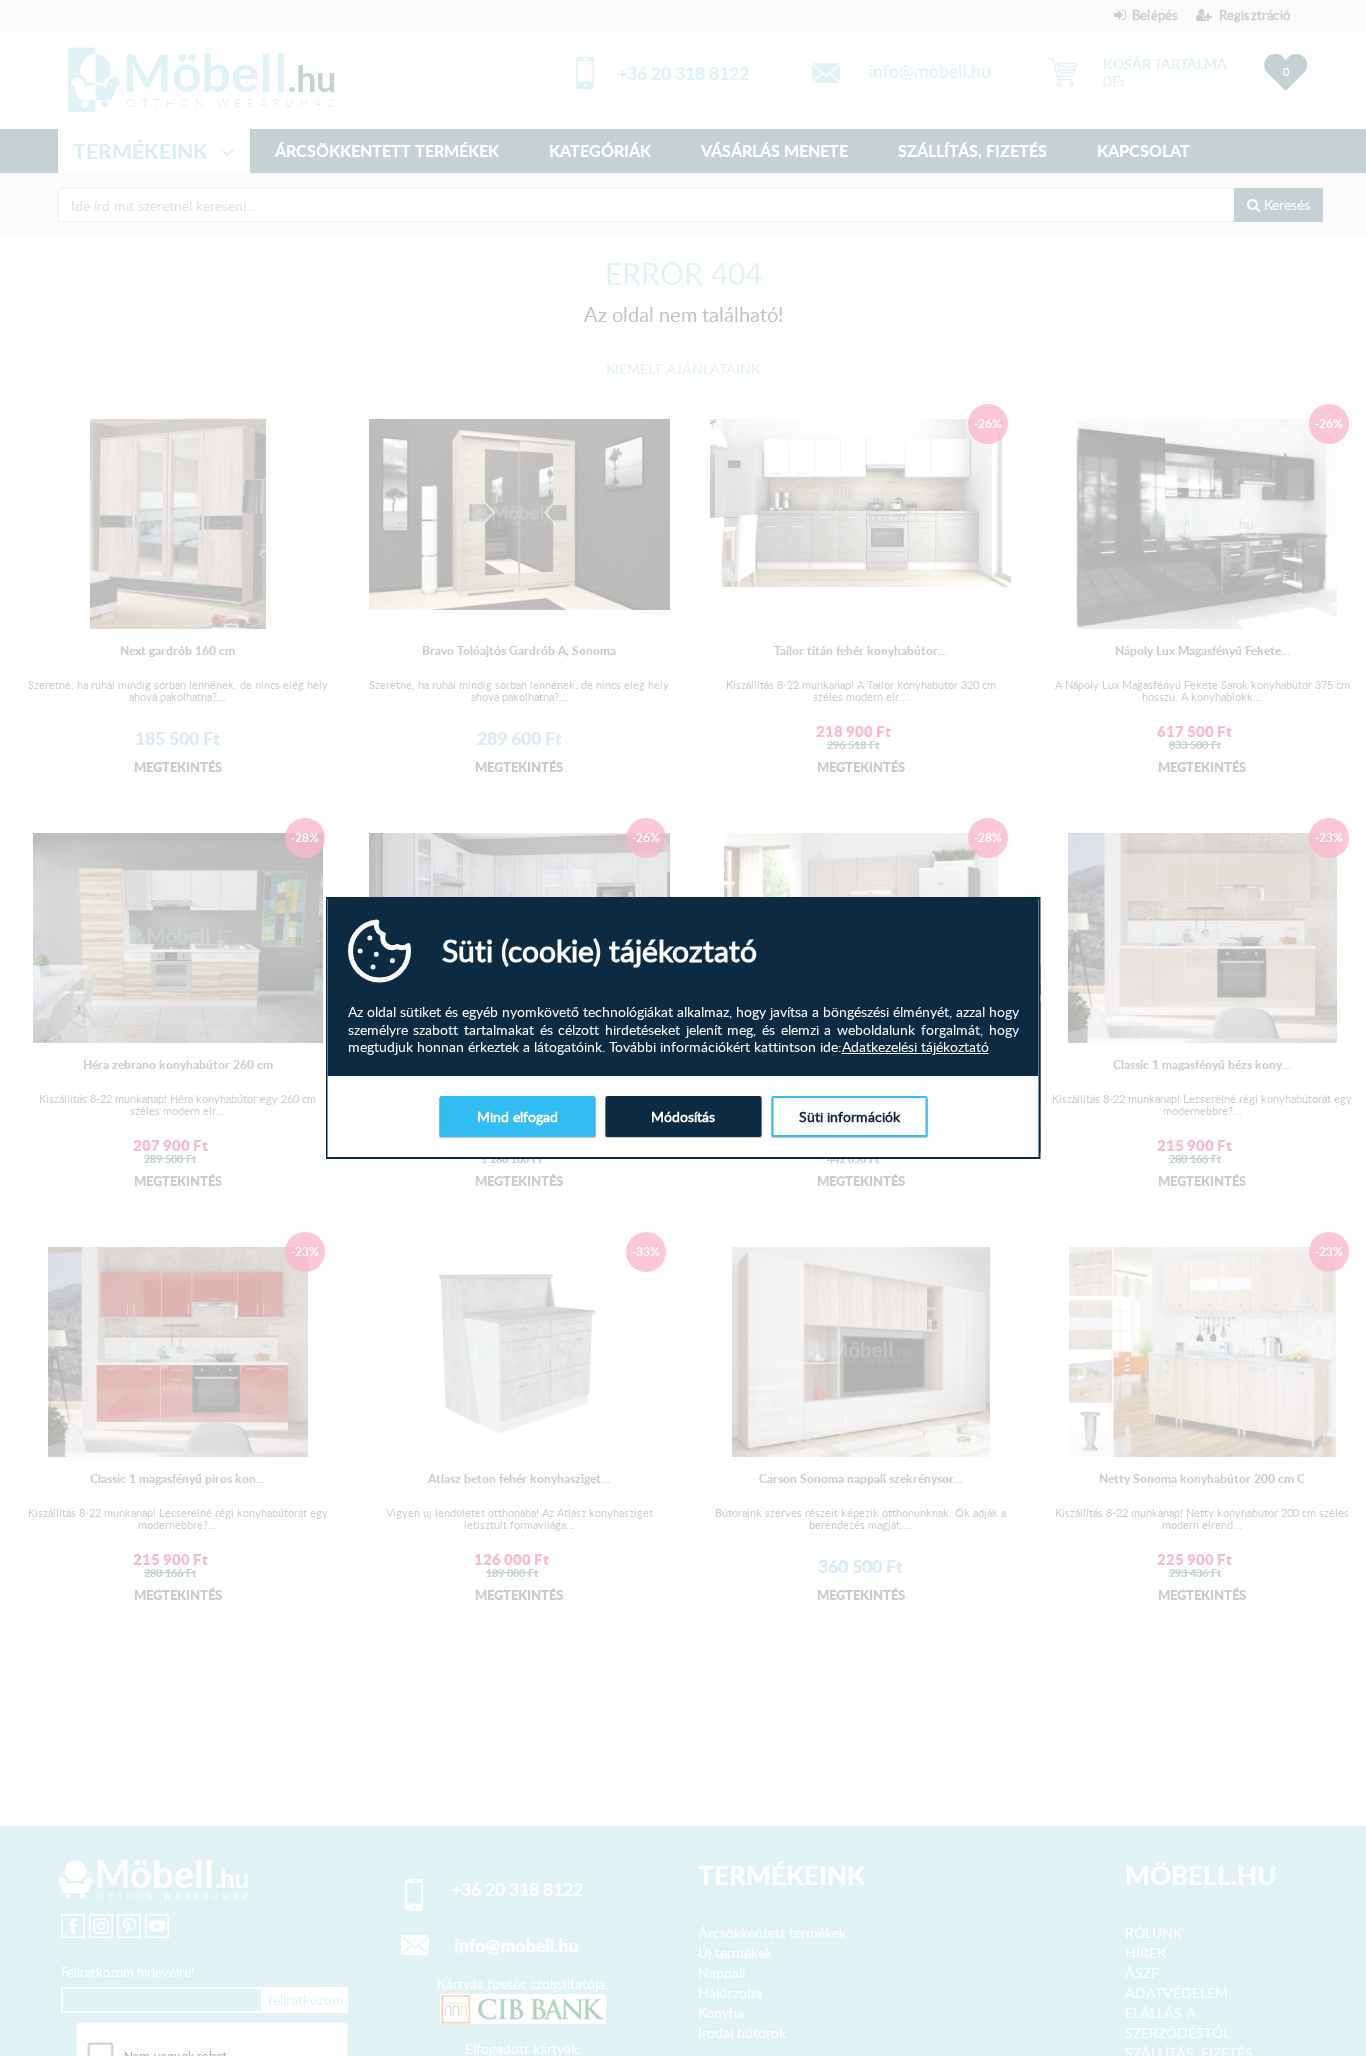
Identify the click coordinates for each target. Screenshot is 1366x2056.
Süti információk (849, 1116)
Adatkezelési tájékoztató (915, 1047)
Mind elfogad (517, 1116)
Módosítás (683, 1116)
